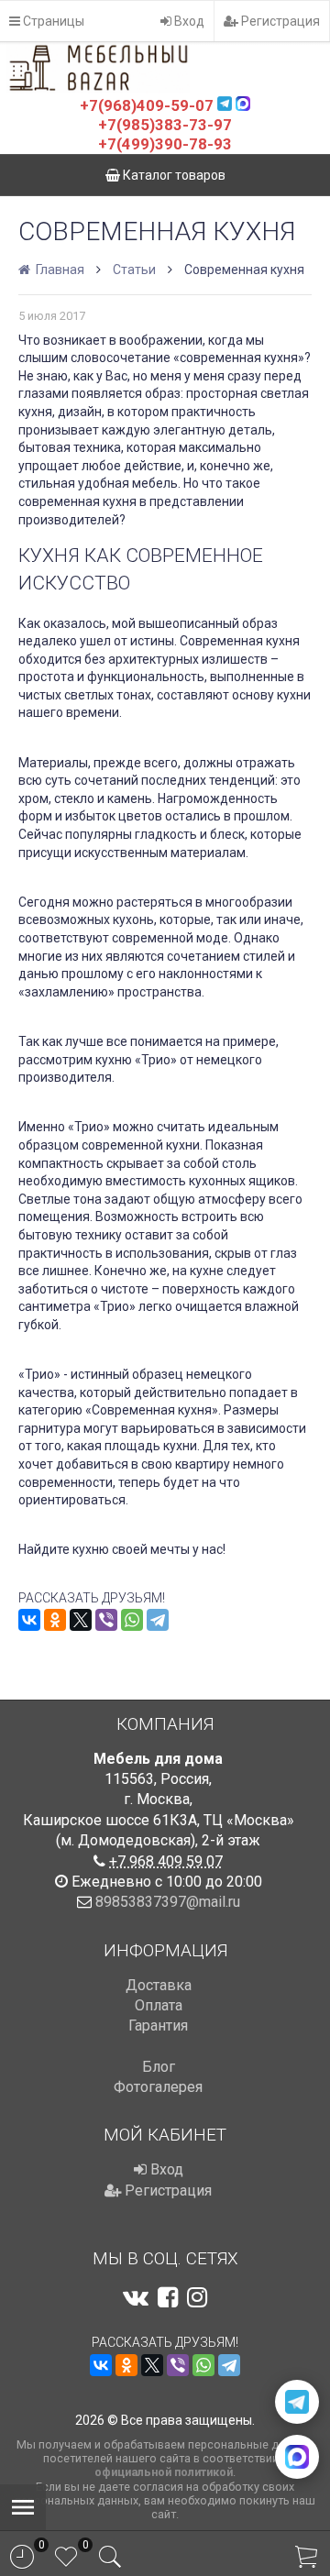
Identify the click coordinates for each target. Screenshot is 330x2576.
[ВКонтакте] (29, 1620)
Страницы (52, 21)
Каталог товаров (173, 175)
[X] (81, 1620)
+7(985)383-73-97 (165, 125)
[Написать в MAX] (297, 2457)
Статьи (134, 270)
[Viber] (106, 1620)
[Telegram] (158, 1620)
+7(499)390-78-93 (165, 144)
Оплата (159, 2005)
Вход (188, 21)
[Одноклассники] (55, 1620)
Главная (59, 270)
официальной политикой (164, 2472)
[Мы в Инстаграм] (197, 2297)
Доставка (159, 1985)
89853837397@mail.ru (168, 1902)
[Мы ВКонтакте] (136, 2297)
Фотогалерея (158, 2087)
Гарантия (158, 2026)
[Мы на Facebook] (168, 2297)
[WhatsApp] (132, 1620)
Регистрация (279, 21)
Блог (159, 2067)
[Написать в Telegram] (297, 2402)
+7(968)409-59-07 (147, 105)
